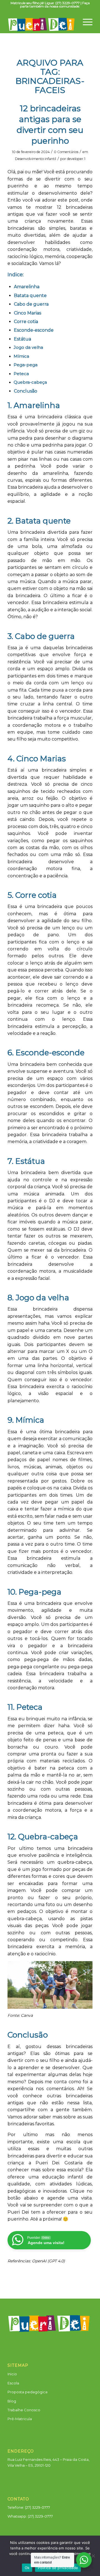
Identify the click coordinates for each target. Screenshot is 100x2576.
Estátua (22, 339)
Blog (12, 2401)
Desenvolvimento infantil (36, 159)
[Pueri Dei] (42, 22)
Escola (13, 2383)
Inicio (12, 2374)
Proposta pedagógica (27, 2392)
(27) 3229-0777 (40, 2516)
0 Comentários (66, 152)
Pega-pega (26, 365)
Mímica (21, 356)
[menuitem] (85, 20)
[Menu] (85, 20)
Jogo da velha (28, 347)
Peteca (21, 374)
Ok (27, 2568)
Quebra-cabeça (30, 382)
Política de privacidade (58, 2568)
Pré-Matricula (20, 2419)
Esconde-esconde (34, 330)
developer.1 (76, 159)
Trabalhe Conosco (24, 2410)
